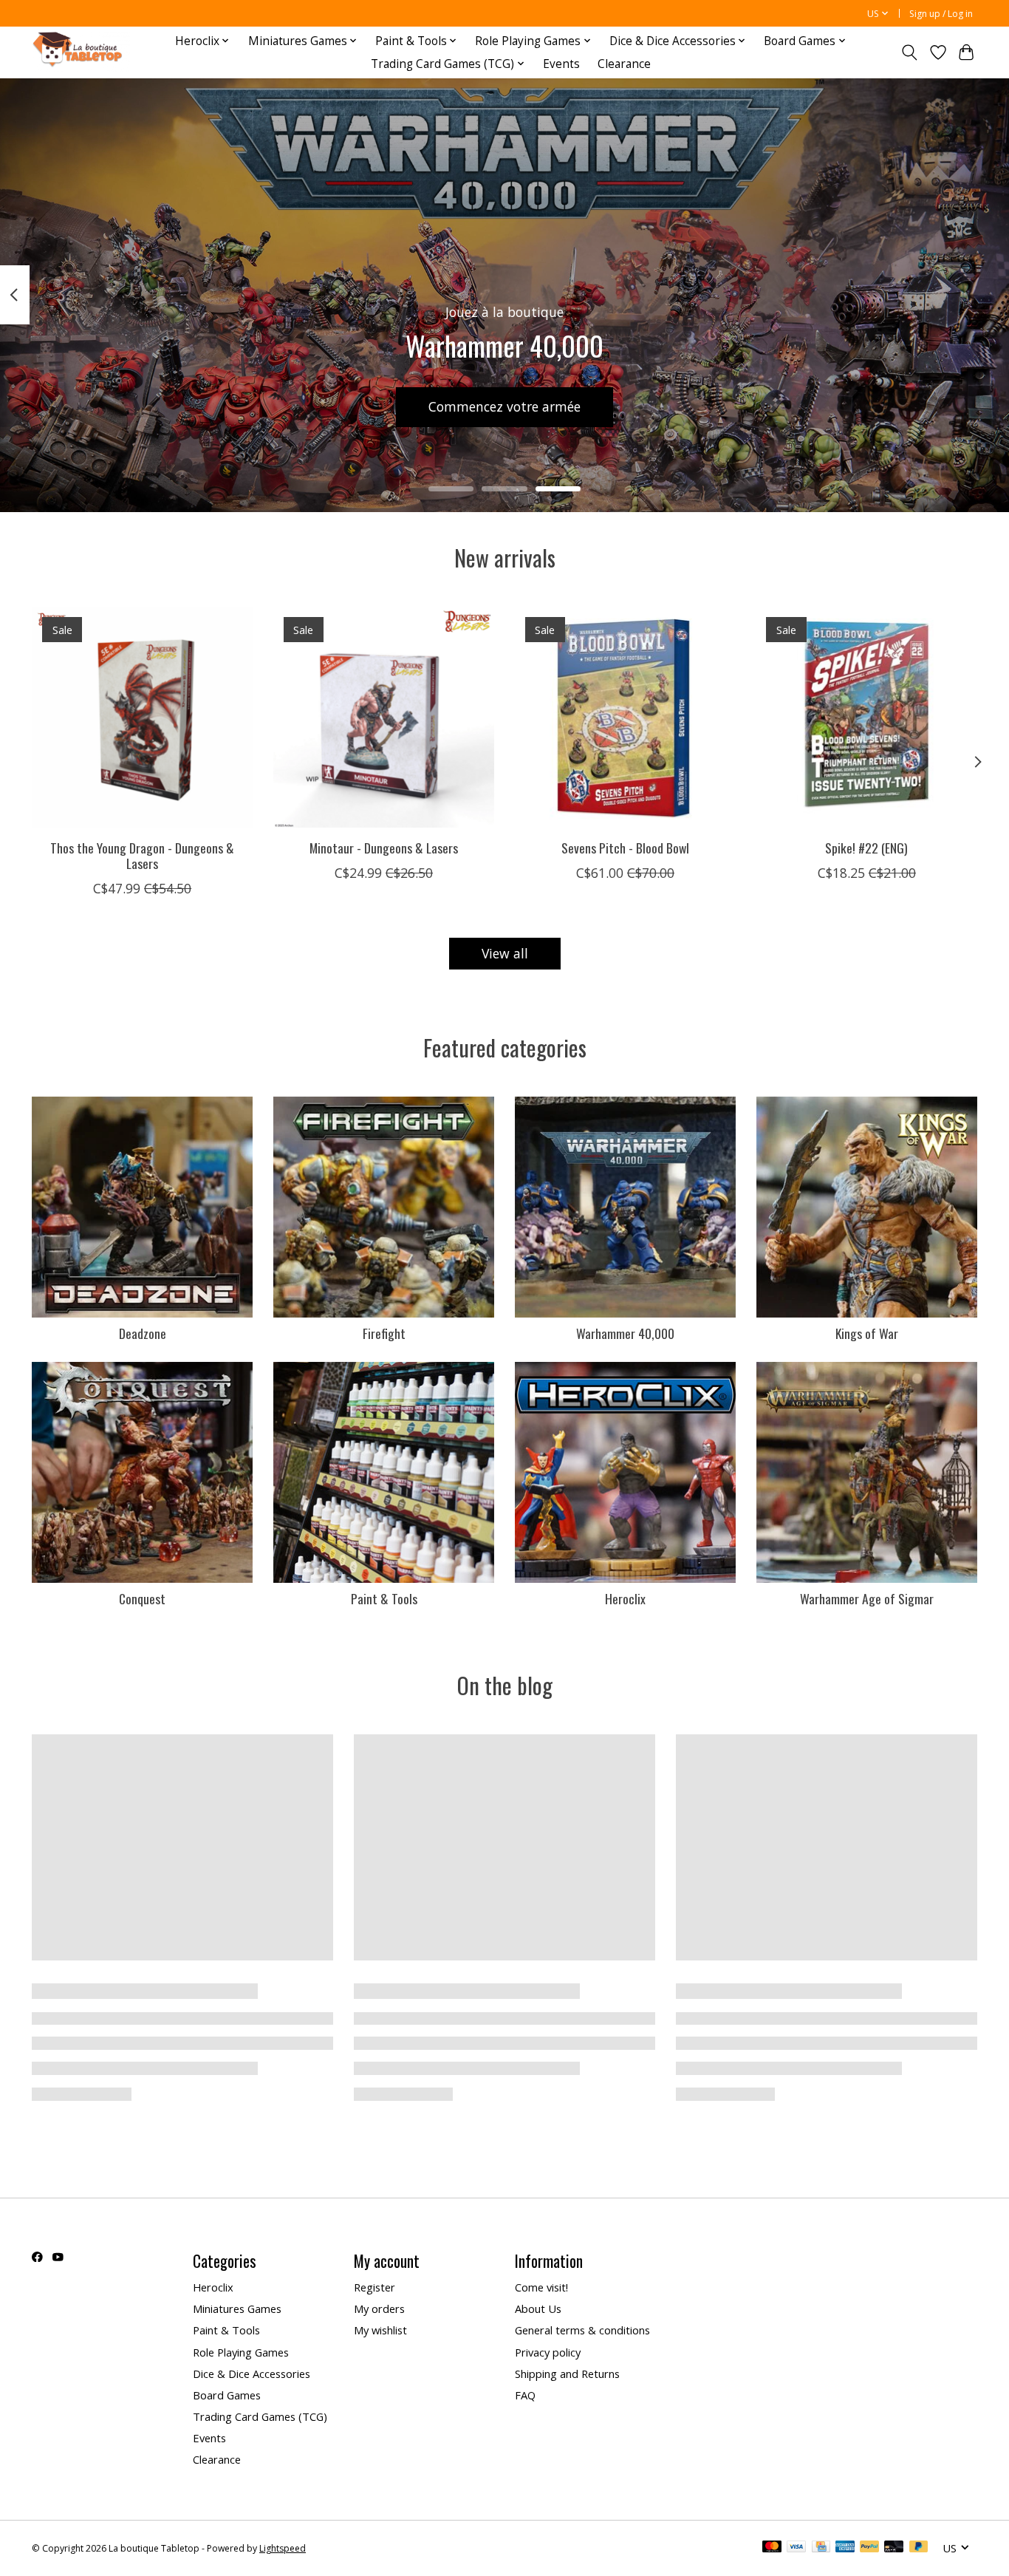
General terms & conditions (582, 2330)
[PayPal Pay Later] (919, 2548)
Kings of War (867, 1333)
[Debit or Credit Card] (894, 2548)
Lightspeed (283, 2548)
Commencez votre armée (504, 406)
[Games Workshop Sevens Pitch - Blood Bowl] (625, 717)
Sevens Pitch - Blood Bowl (625, 848)
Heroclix (625, 1598)
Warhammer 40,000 (625, 1333)
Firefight (384, 1333)
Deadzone (143, 1333)
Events (561, 64)
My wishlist (380, 2330)
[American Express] (845, 2548)
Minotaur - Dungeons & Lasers (384, 848)
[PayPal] (869, 2548)
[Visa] (796, 2548)
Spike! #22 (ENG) (866, 848)
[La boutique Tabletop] (81, 52)
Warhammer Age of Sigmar (867, 1598)
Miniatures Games (237, 2308)
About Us (538, 2308)
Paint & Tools (384, 1598)
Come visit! (541, 2287)
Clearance (624, 64)
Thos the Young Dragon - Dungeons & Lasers (142, 855)
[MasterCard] (772, 2548)
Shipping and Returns (567, 2374)
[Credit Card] (821, 2548)
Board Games (227, 2395)
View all (505, 953)
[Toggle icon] (910, 52)
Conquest (142, 1598)
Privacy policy (548, 2352)
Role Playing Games (241, 2352)
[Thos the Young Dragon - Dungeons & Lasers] (142, 717)
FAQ (525, 2395)
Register (374, 2287)
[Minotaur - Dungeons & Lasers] (384, 717)
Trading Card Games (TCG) (260, 2416)
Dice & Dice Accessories (252, 2374)
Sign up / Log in (941, 14)
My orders (379, 2308)
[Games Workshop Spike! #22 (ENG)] (867, 717)
